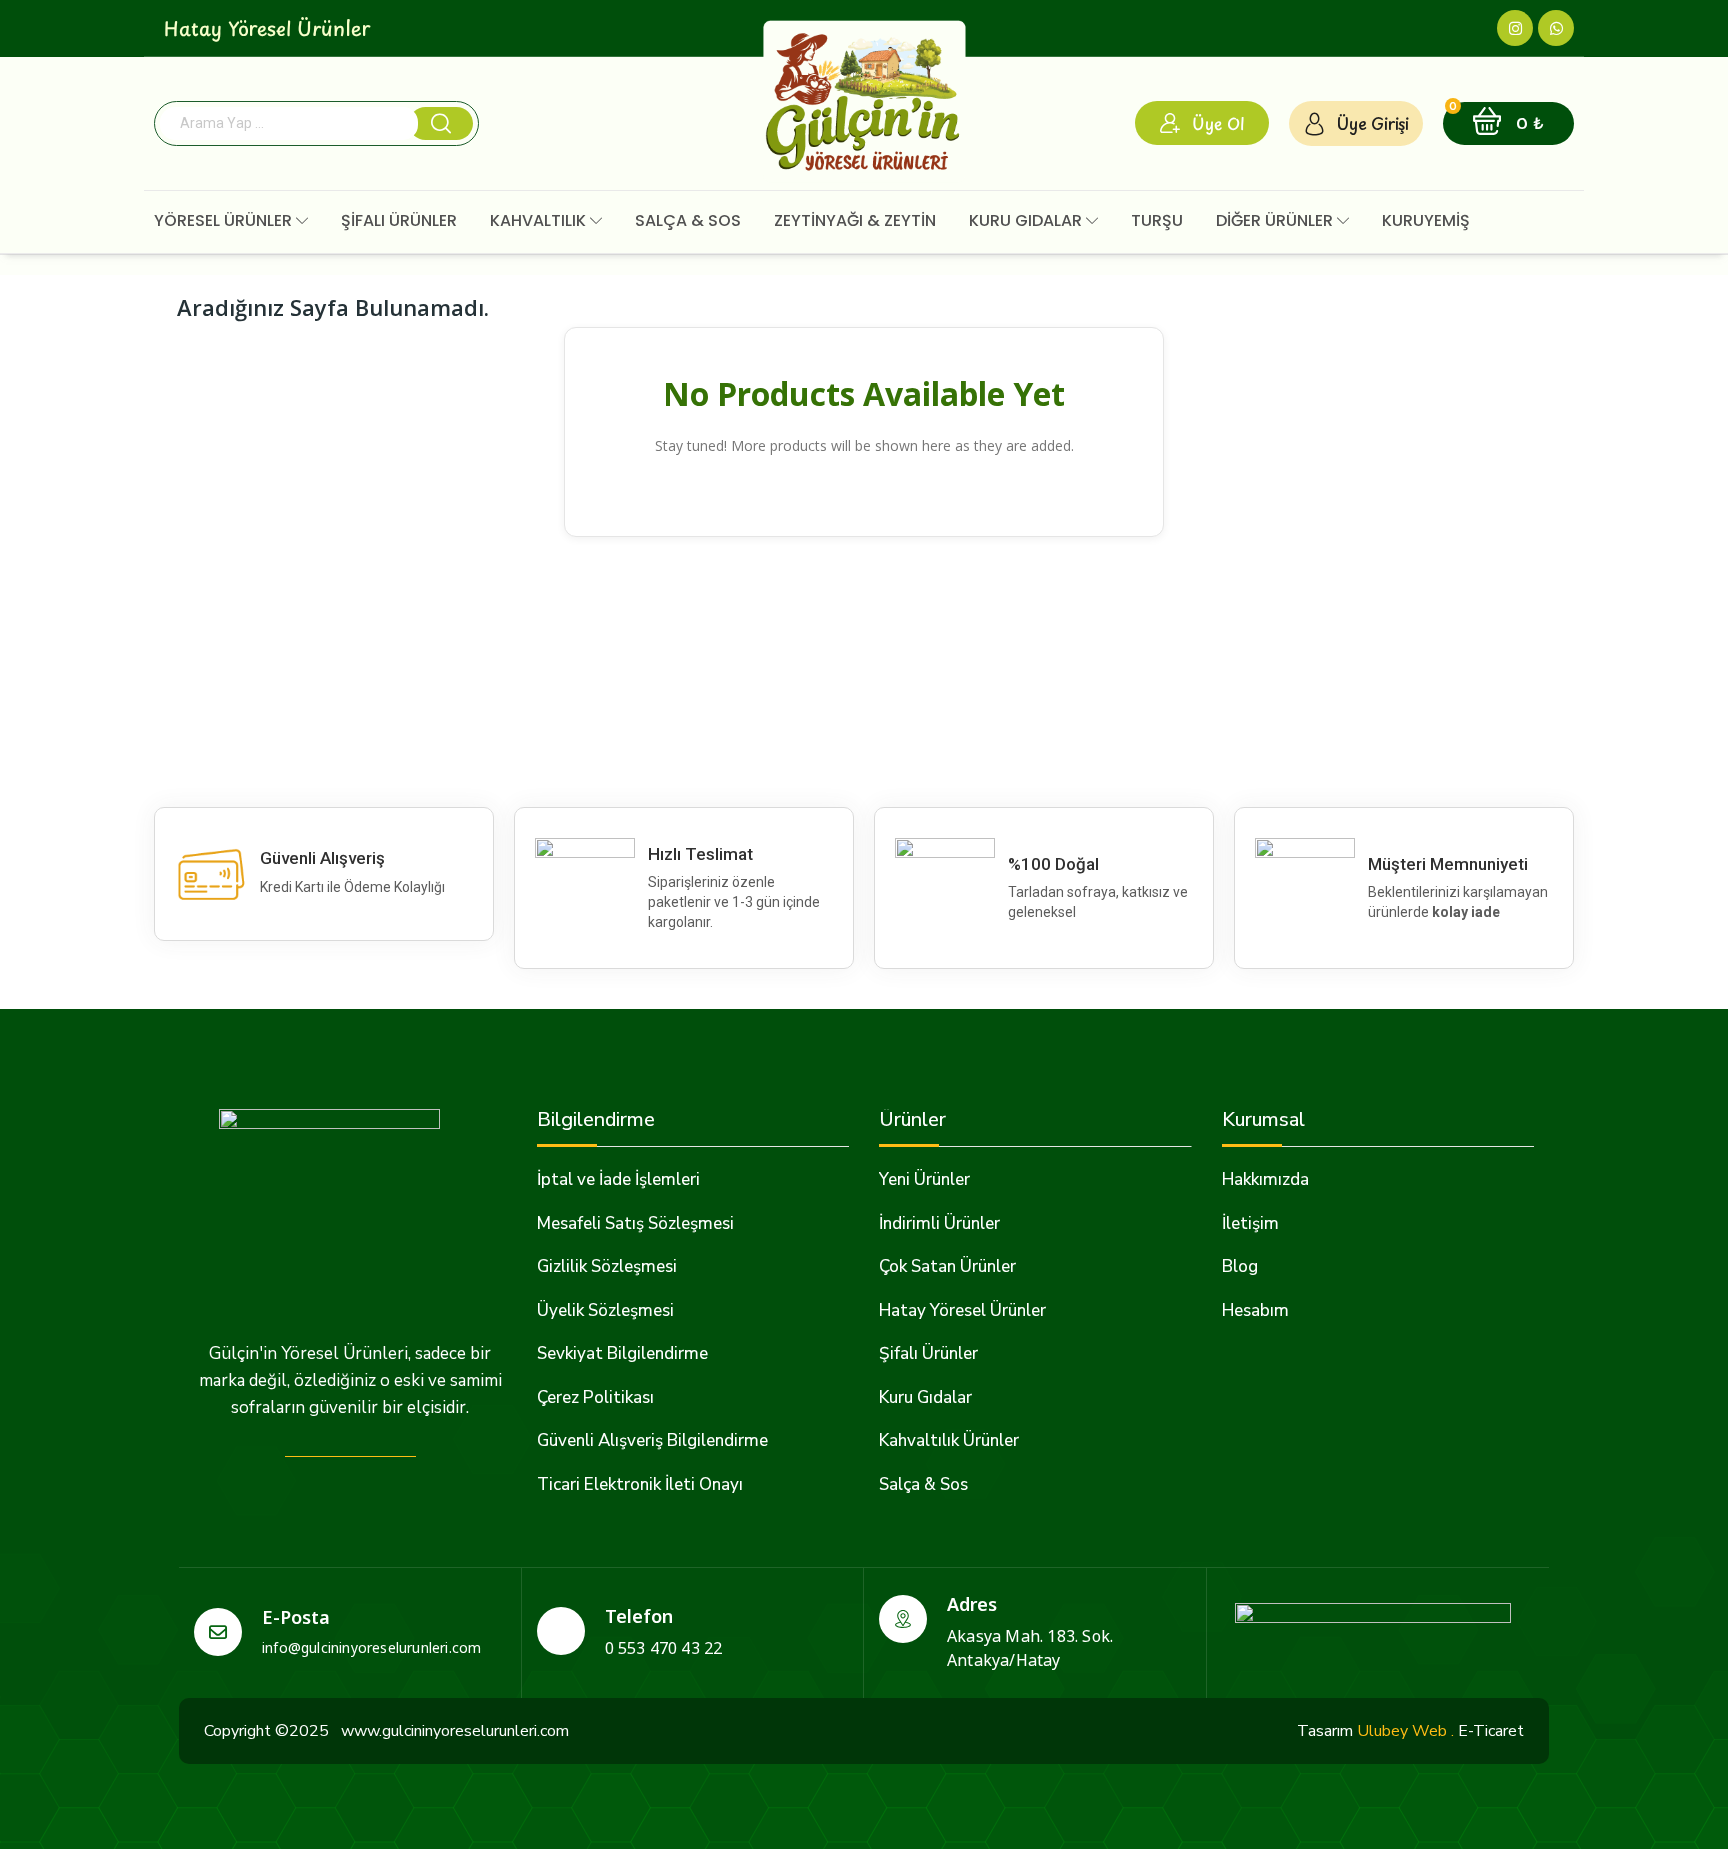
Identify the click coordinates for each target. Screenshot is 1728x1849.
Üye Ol (1218, 123)
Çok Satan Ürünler (947, 1266)
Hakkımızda (1265, 1179)
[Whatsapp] (1556, 28)
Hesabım (1255, 1310)
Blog (1240, 1266)
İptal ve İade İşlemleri (618, 1179)
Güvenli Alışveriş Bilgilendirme (652, 1440)
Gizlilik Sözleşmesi (607, 1266)
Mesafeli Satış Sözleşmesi (635, 1223)
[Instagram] (1515, 28)
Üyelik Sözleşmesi (605, 1310)
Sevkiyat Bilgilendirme (622, 1353)
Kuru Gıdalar (925, 1397)
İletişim (1250, 1223)
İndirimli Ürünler (939, 1223)
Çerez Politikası (595, 1397)
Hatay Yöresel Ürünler (962, 1310)
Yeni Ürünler (924, 1179)
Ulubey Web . (1405, 1731)
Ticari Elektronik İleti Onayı (640, 1484)
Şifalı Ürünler (928, 1353)
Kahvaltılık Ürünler (949, 1440)
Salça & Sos (923, 1484)
